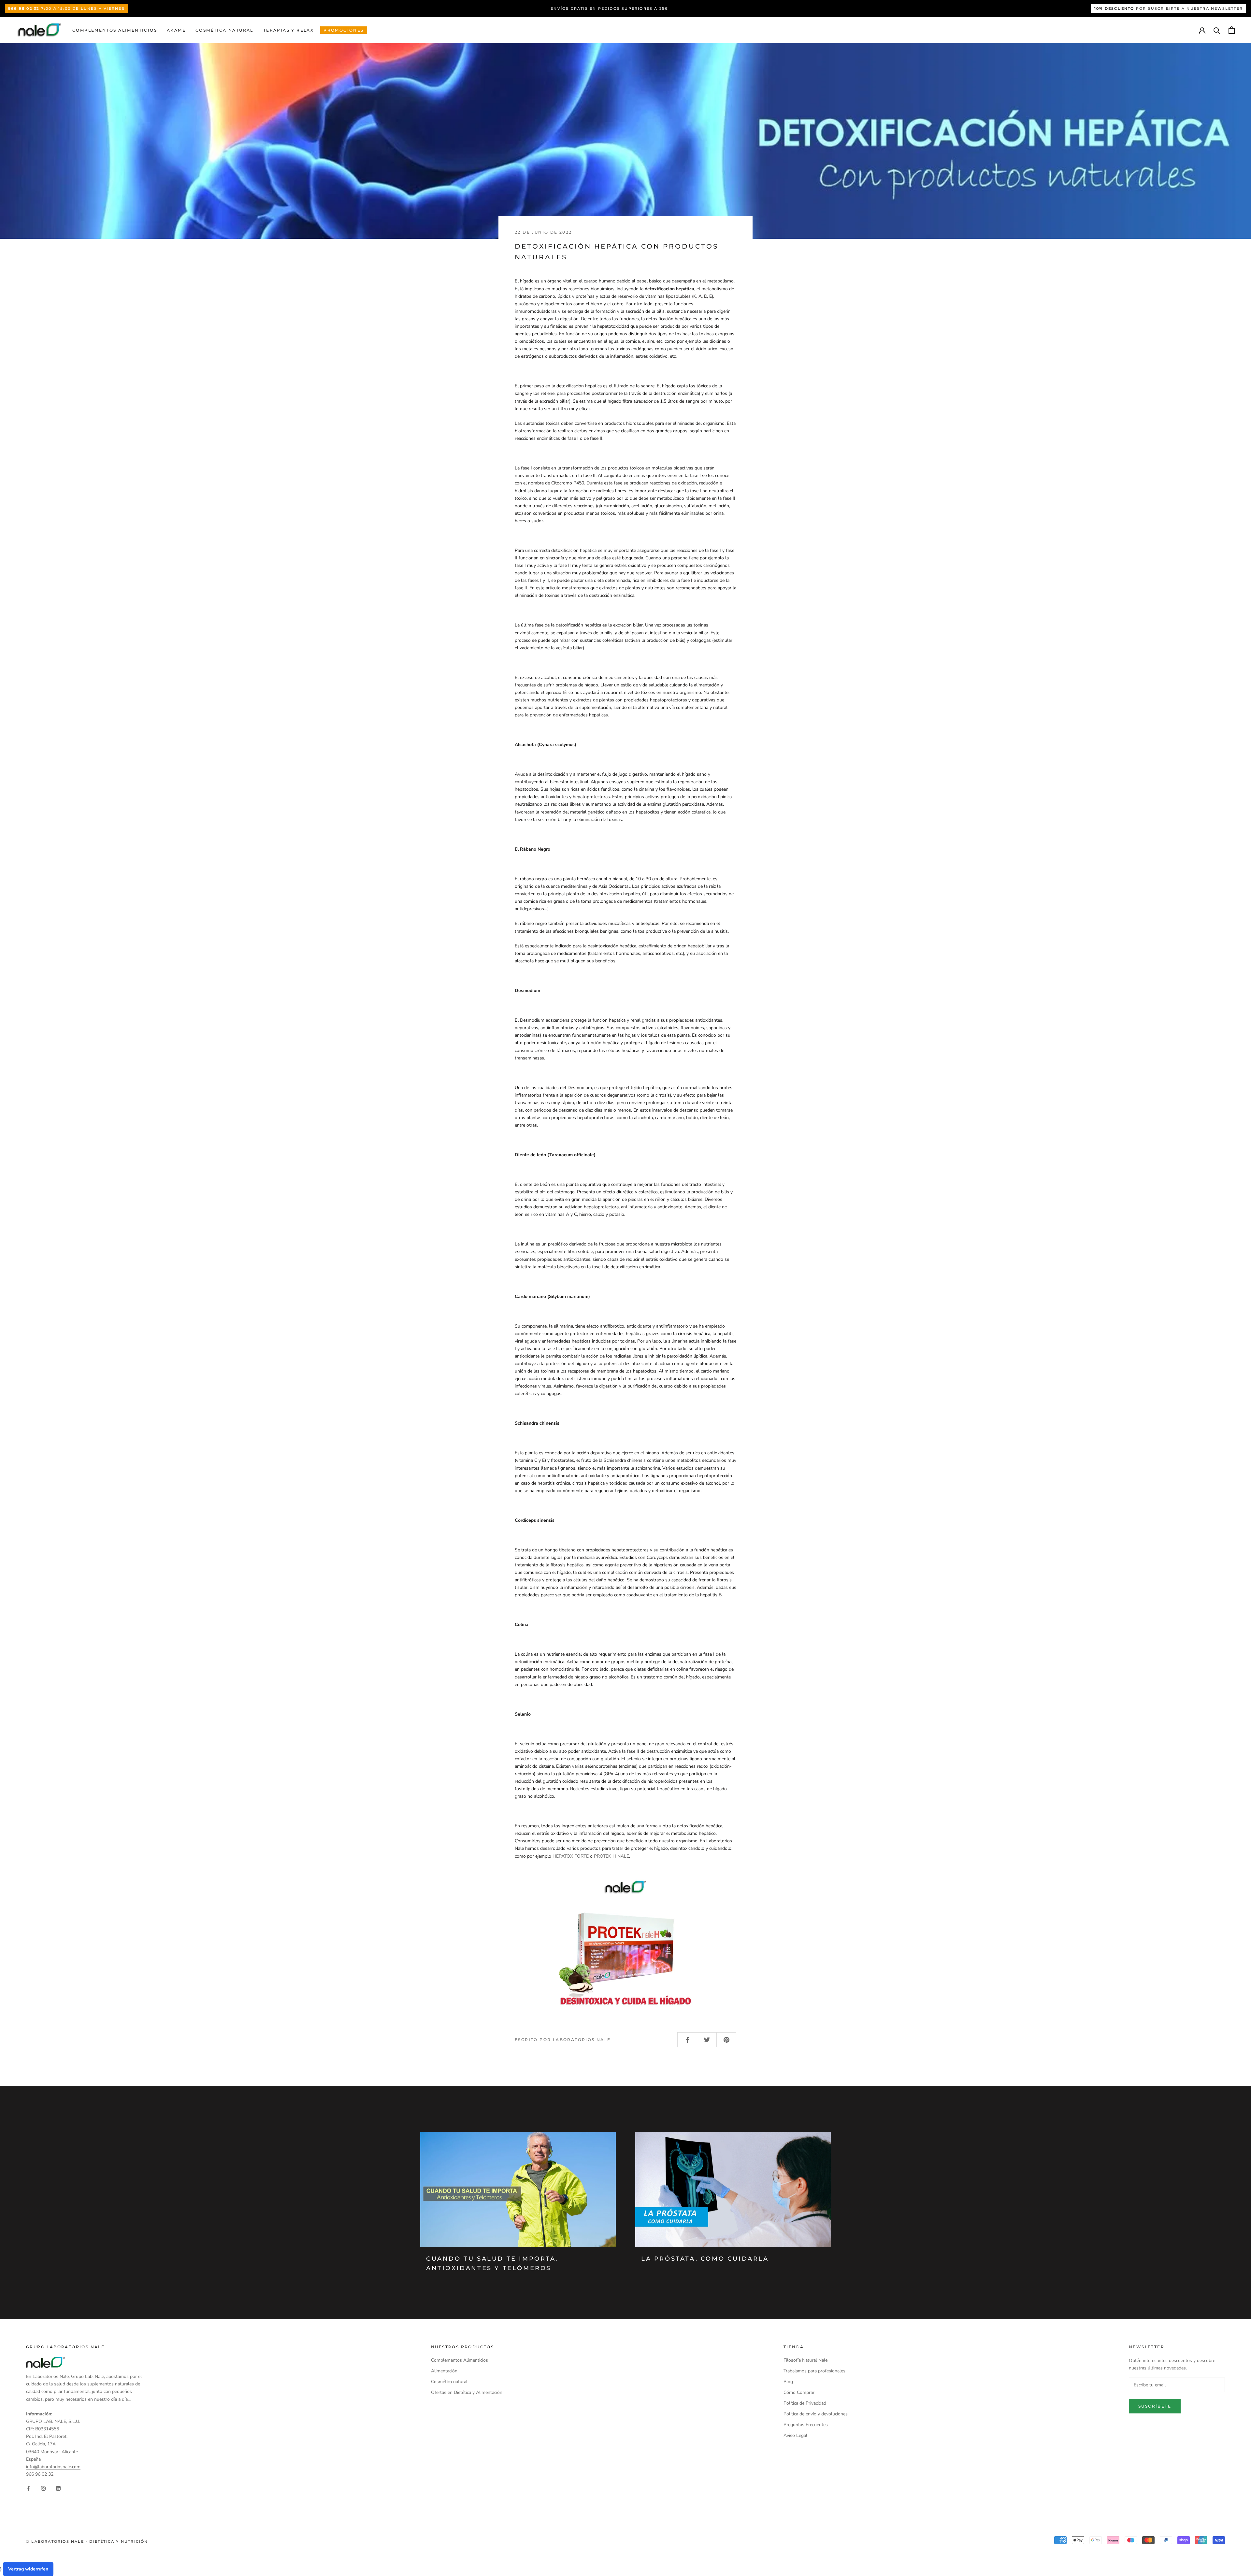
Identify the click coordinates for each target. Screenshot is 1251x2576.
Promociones (344, 30)
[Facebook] (28, 2488)
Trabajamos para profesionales (814, 2371)
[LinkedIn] (58, 2488)
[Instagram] (43, 2488)
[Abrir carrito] (1232, 30)
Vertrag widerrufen (28, 2569)
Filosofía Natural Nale (805, 2360)
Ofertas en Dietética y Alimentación (467, 2392)
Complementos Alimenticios (115, 30)
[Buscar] (1217, 30)
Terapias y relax (288, 30)
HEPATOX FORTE (571, 1856)
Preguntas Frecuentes (806, 2425)
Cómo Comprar (799, 2392)
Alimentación (444, 2371)
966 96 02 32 (40, 2474)
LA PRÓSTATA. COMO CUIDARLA (705, 2259)
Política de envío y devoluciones (816, 2414)
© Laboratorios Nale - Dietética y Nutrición (87, 2541)
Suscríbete (1155, 2406)
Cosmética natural (224, 30)
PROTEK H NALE (611, 1856)
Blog (788, 2382)
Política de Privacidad (805, 2403)
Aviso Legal (795, 2435)
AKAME (176, 30)
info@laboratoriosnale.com (53, 2467)
